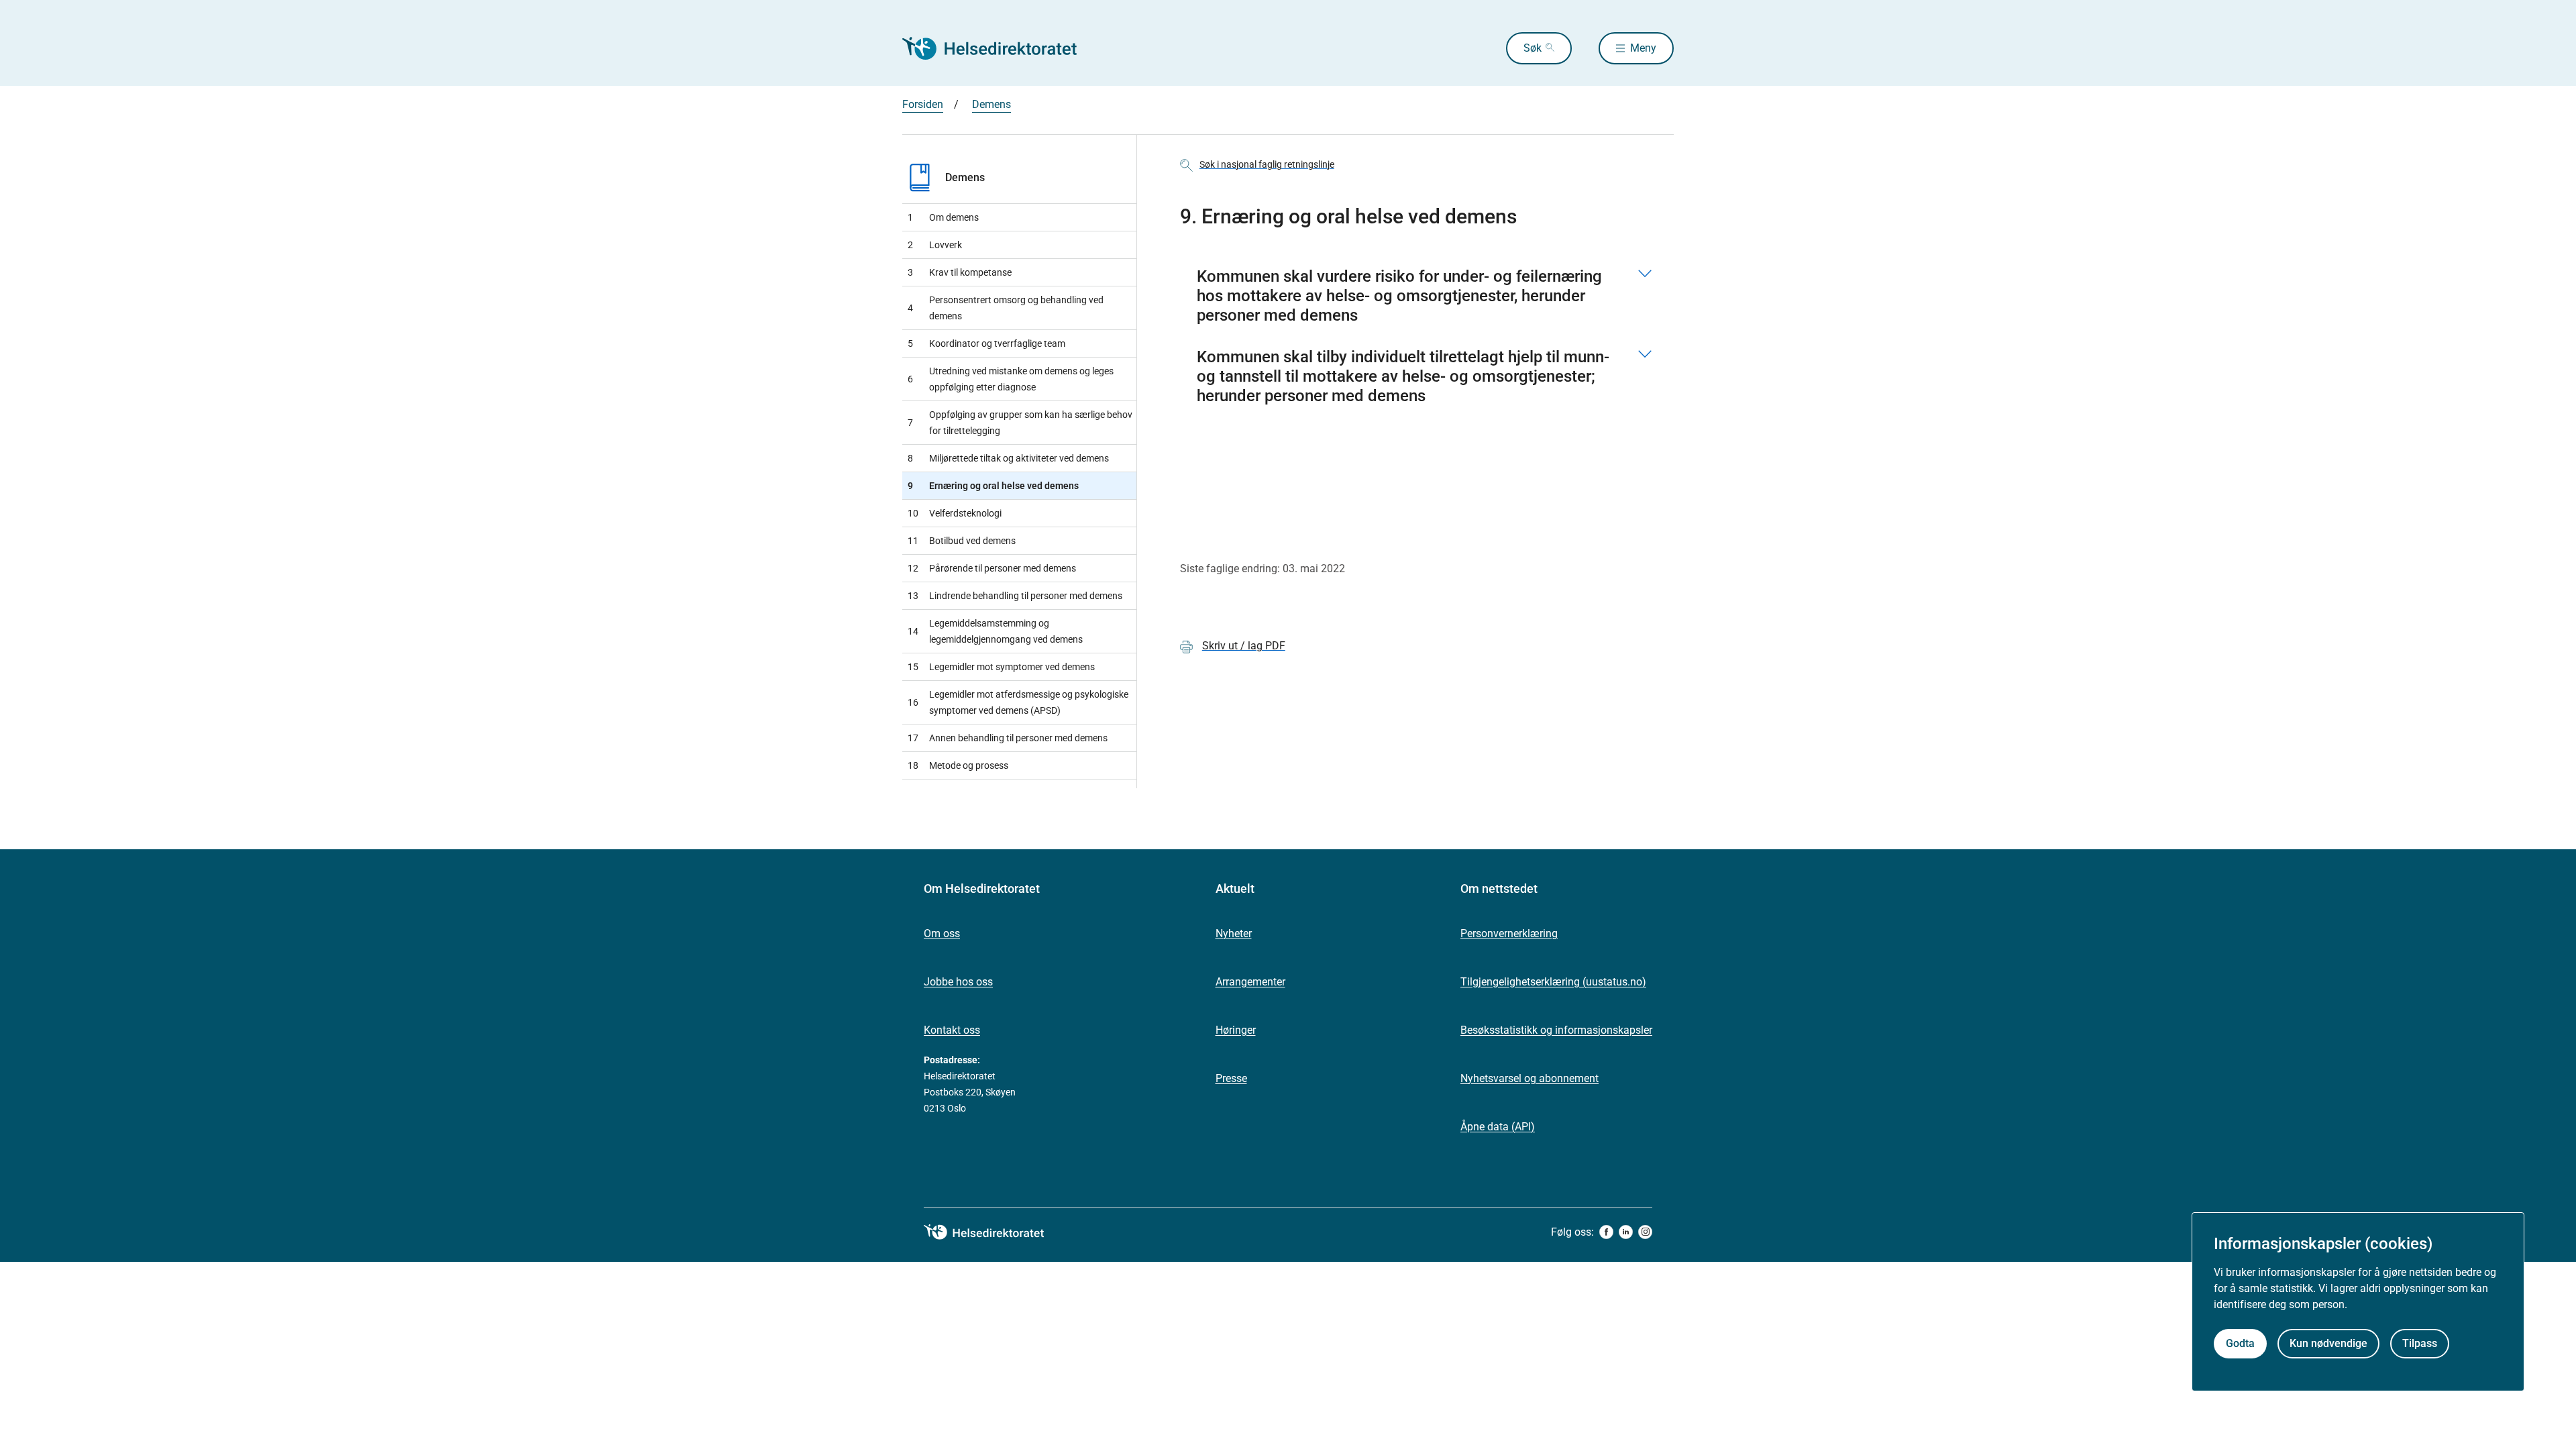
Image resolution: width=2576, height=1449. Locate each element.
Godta (2240, 1343)
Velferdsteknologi (955, 513)
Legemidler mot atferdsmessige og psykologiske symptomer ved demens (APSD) (1018, 702)
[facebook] (1606, 1232)
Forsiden (923, 104)
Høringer (1236, 1030)
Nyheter (1234, 933)
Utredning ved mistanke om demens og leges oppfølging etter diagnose (1011, 379)
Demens (991, 104)
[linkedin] (1626, 1232)
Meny (1643, 48)
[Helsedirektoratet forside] (999, 48)
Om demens (943, 217)
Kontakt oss (952, 1030)
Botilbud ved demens (962, 541)
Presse (1231, 1078)
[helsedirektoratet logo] (994, 1232)
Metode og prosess (958, 765)
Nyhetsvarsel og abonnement (1529, 1078)
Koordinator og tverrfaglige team (986, 343)
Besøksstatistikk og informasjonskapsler (1556, 1030)
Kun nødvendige (2328, 1343)
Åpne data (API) (1498, 1127)
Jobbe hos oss (958, 982)
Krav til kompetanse (960, 272)
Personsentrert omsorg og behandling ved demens (1006, 308)
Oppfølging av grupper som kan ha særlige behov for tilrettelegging (1020, 423)
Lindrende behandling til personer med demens (1015, 596)
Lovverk (935, 245)
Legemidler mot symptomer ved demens (1001, 667)
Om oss (942, 933)
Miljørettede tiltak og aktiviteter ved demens (1008, 458)
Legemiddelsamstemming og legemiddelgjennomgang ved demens (995, 631)
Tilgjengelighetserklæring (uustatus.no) (1553, 982)
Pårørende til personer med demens (992, 568)
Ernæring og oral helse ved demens (993, 486)
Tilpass (2420, 1343)
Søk (1533, 48)
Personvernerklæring (1509, 933)
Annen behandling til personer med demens (1008, 738)
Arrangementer (1250, 982)
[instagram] (1645, 1232)
